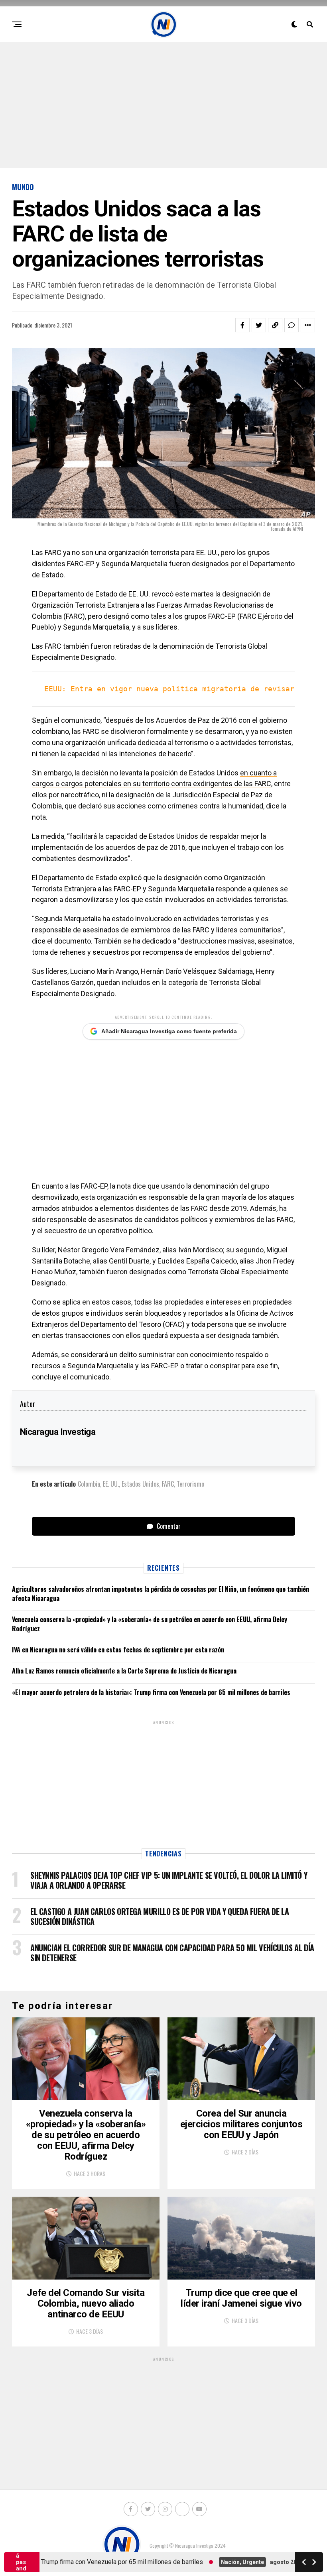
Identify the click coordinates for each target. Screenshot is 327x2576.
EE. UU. (111, 1484)
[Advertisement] (163, 104)
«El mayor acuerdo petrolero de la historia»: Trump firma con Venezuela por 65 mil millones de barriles (151, 1692)
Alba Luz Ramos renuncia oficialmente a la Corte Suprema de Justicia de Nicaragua (124, 1671)
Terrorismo (190, 1484)
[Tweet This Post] (259, 325)
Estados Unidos (140, 1484)
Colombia (89, 1484)
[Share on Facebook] (242, 325)
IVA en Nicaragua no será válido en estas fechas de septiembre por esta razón (118, 1650)
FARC (168, 1484)
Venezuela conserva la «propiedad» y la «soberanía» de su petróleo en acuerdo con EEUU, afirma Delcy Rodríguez (150, 1624)
